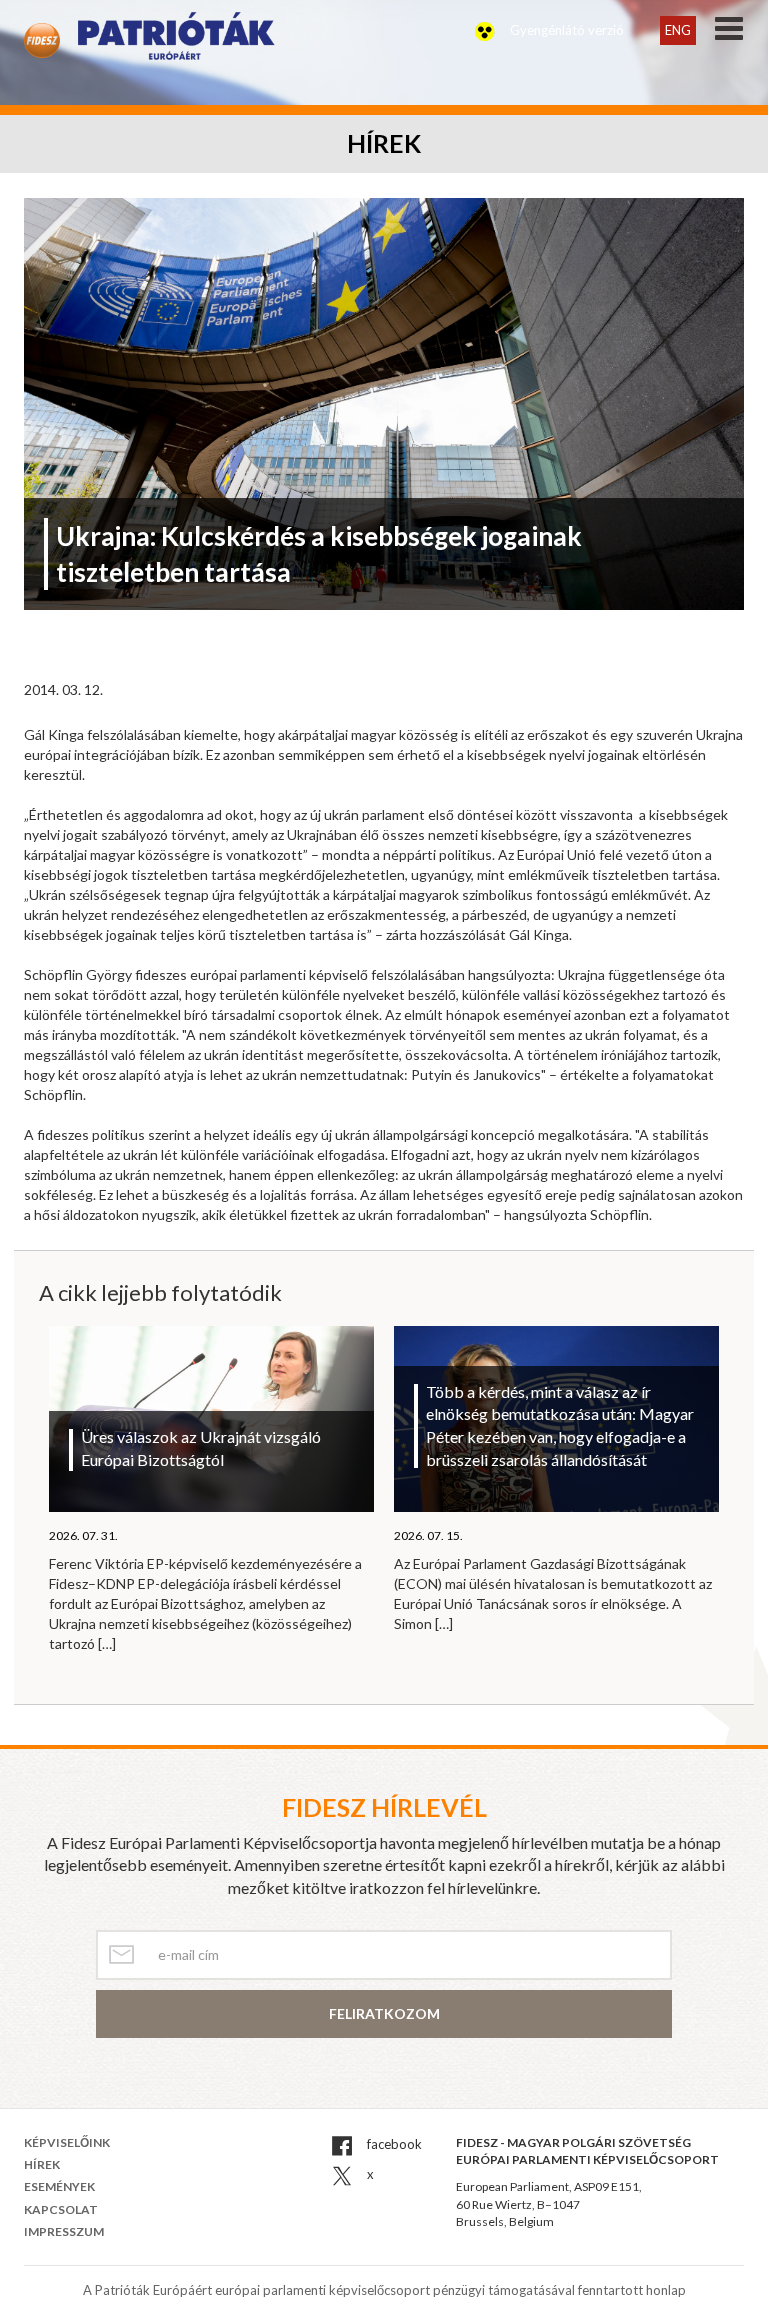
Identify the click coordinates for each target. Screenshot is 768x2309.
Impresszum (64, 2231)
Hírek (42, 2164)
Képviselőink (67, 2142)
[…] (107, 1643)
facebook (393, 2144)
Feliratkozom (384, 2013)
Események (59, 2186)
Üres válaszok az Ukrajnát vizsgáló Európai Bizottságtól (201, 1448)
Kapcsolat (61, 2209)
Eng (678, 30)
